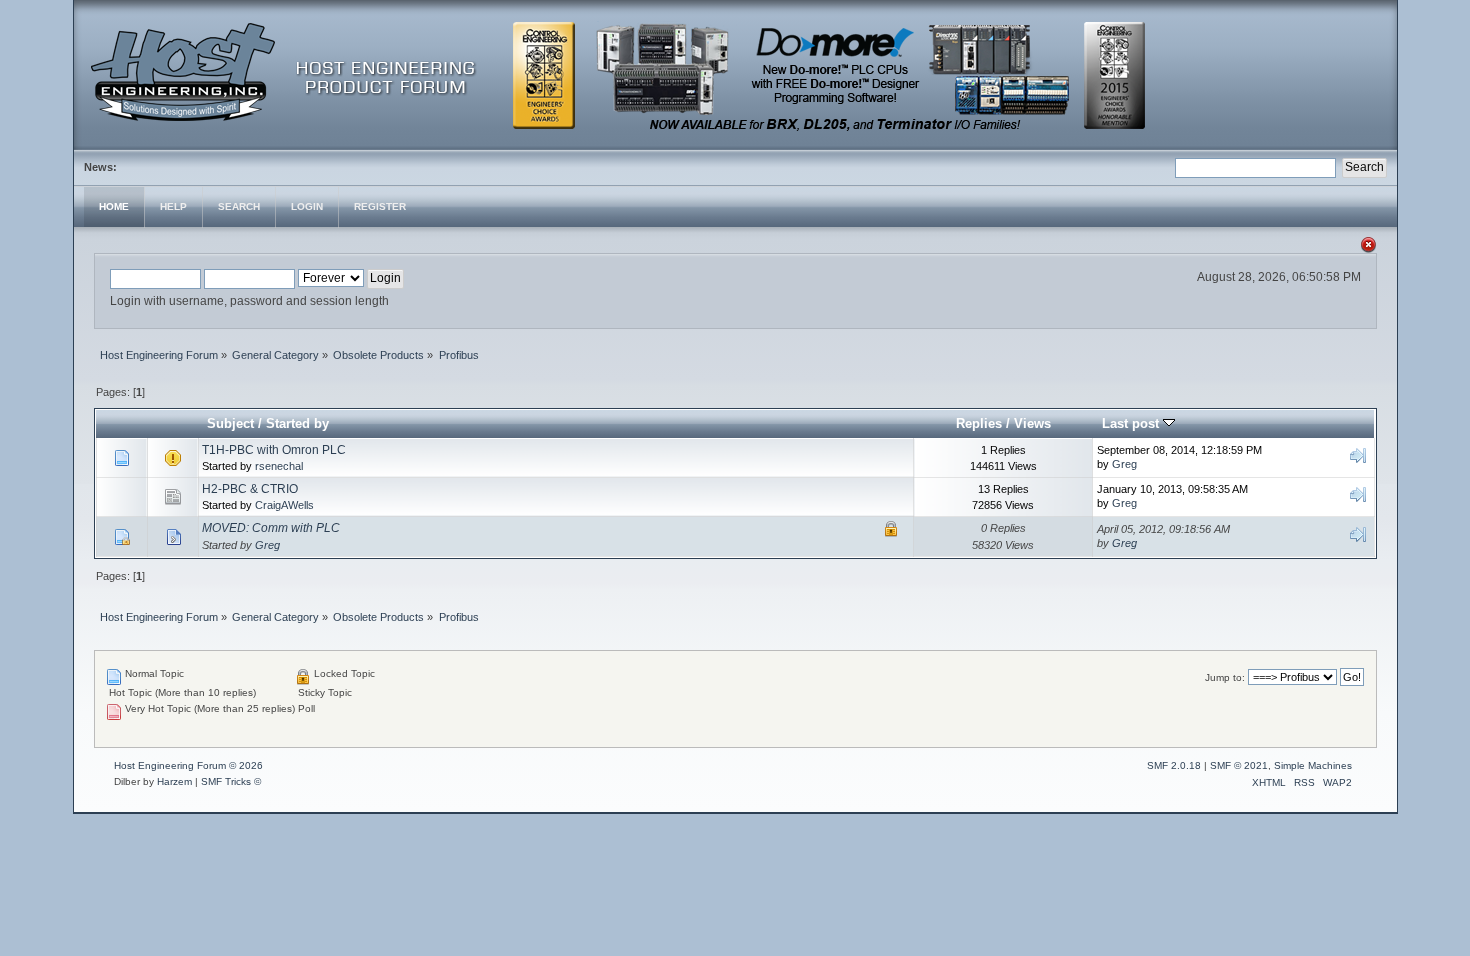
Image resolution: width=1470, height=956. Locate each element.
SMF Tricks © (231, 781)
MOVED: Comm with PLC (271, 528)
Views (1032, 423)
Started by (297, 423)
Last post (1132, 423)
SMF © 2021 (1239, 765)
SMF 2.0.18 (1174, 765)
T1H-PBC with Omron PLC (274, 450)
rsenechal (279, 466)
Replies (979, 423)
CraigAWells (284, 505)
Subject (230, 423)
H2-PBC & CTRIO (250, 489)
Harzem (174, 781)
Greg (1124, 464)
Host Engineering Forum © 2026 (188, 765)
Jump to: (1225, 677)
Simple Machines (1313, 765)
